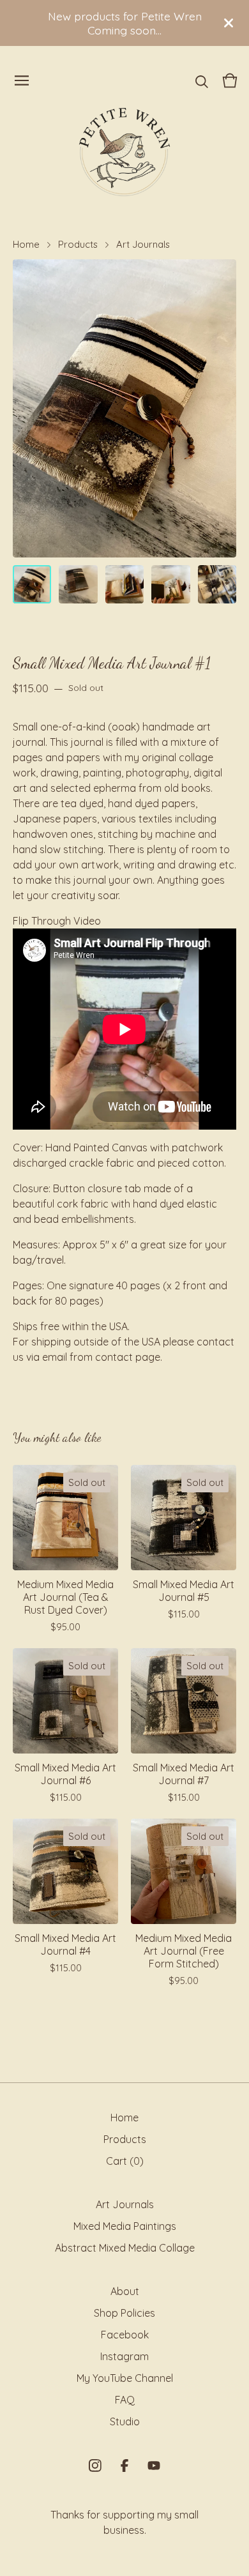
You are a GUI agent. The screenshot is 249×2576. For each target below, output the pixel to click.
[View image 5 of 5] (217, 584)
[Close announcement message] (229, 23)
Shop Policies (124, 2313)
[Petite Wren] (124, 152)
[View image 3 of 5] (124, 584)
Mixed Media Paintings (125, 2226)
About (125, 2291)
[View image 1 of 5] (32, 584)
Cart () (125, 2161)
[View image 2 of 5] (78, 584)
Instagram (124, 2356)
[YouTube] (154, 2466)
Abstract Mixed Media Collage (125, 2248)
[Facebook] (124, 2466)
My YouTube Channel (125, 2378)
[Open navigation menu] (22, 80)
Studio (125, 2421)
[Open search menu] (202, 80)
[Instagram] (95, 2466)
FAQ (125, 2400)
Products (78, 244)
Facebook (125, 2335)
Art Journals (143, 244)
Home (26, 244)
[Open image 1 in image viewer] (124, 408)
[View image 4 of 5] (170, 584)
